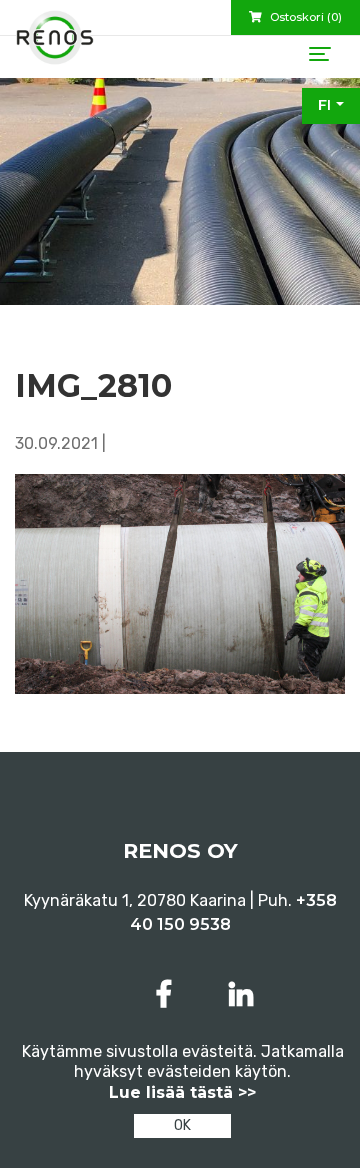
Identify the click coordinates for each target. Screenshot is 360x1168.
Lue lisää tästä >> (182, 1092)
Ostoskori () (304, 17)
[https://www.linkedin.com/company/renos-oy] (241, 994)
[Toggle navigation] (320, 54)
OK (182, 1125)
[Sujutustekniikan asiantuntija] (55, 45)
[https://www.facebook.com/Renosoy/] (168, 994)
